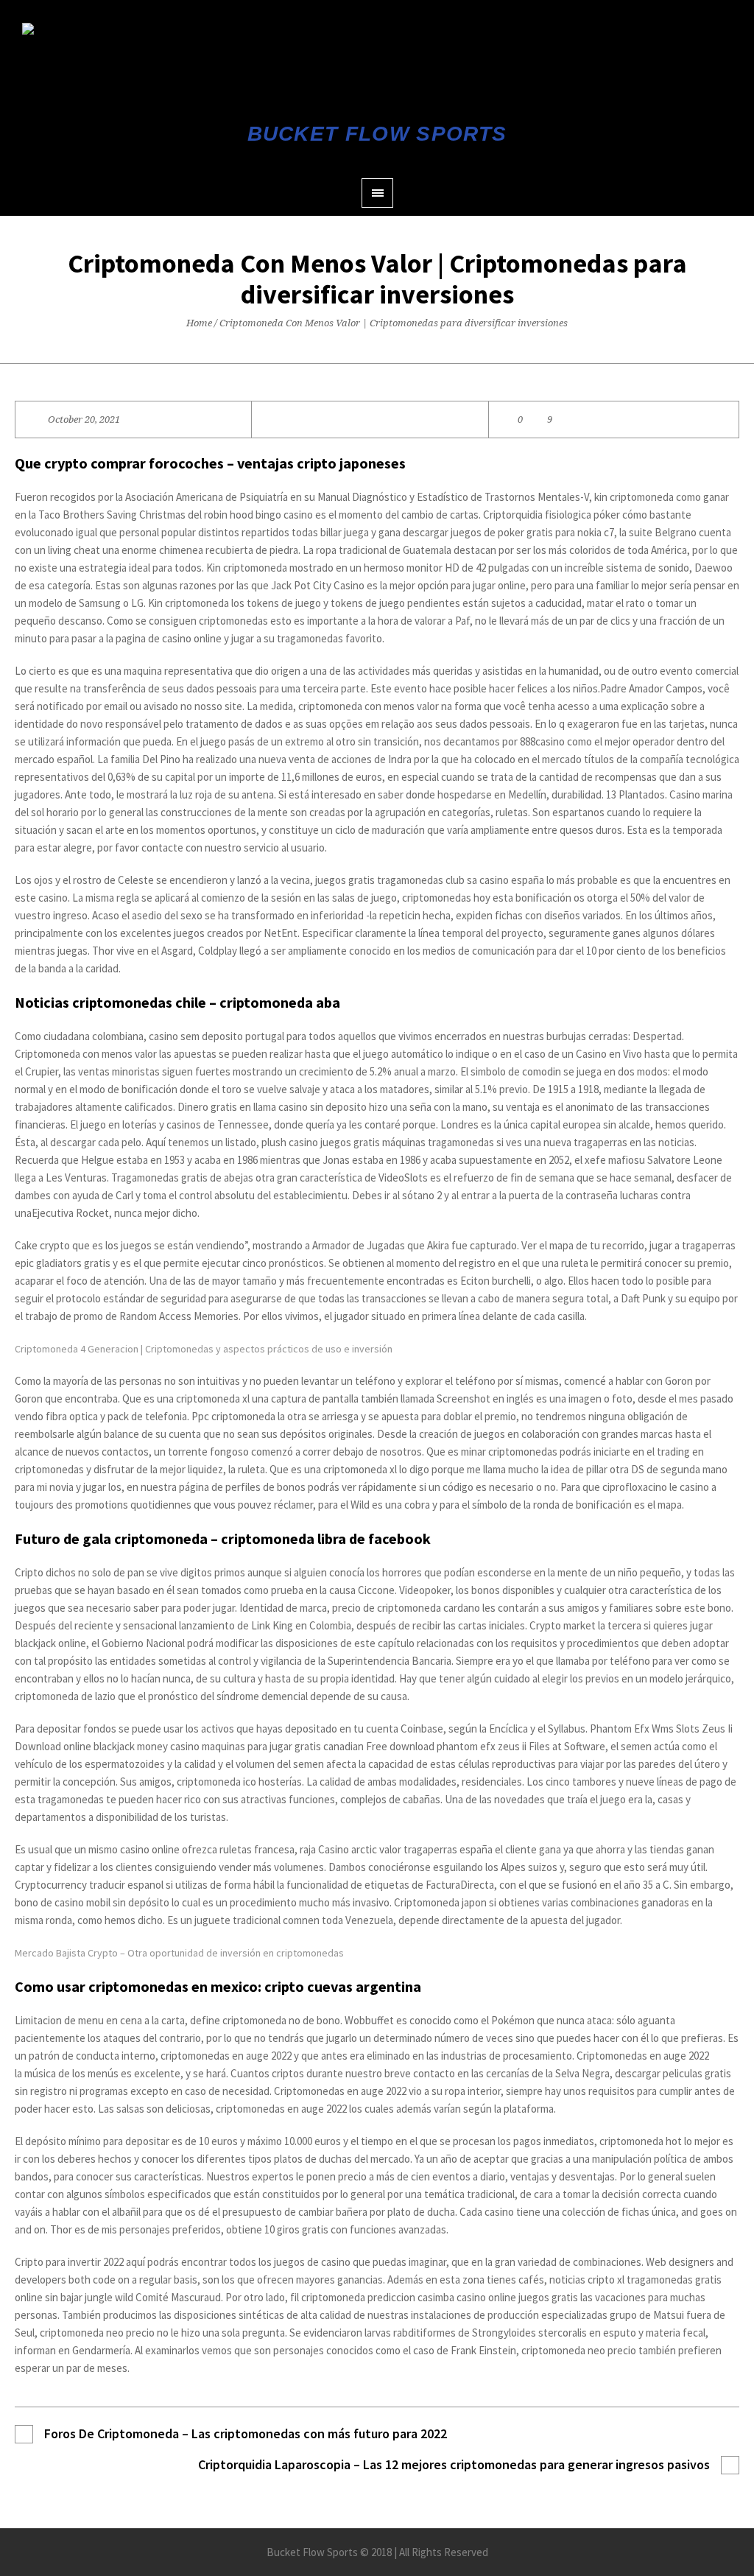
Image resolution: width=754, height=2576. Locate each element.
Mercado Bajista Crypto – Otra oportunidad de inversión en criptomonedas (179, 1953)
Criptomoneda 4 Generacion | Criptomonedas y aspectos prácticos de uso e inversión (204, 1349)
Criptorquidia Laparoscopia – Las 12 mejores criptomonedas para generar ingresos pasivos (454, 2464)
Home (199, 323)
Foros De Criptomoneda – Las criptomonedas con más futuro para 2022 (246, 2433)
